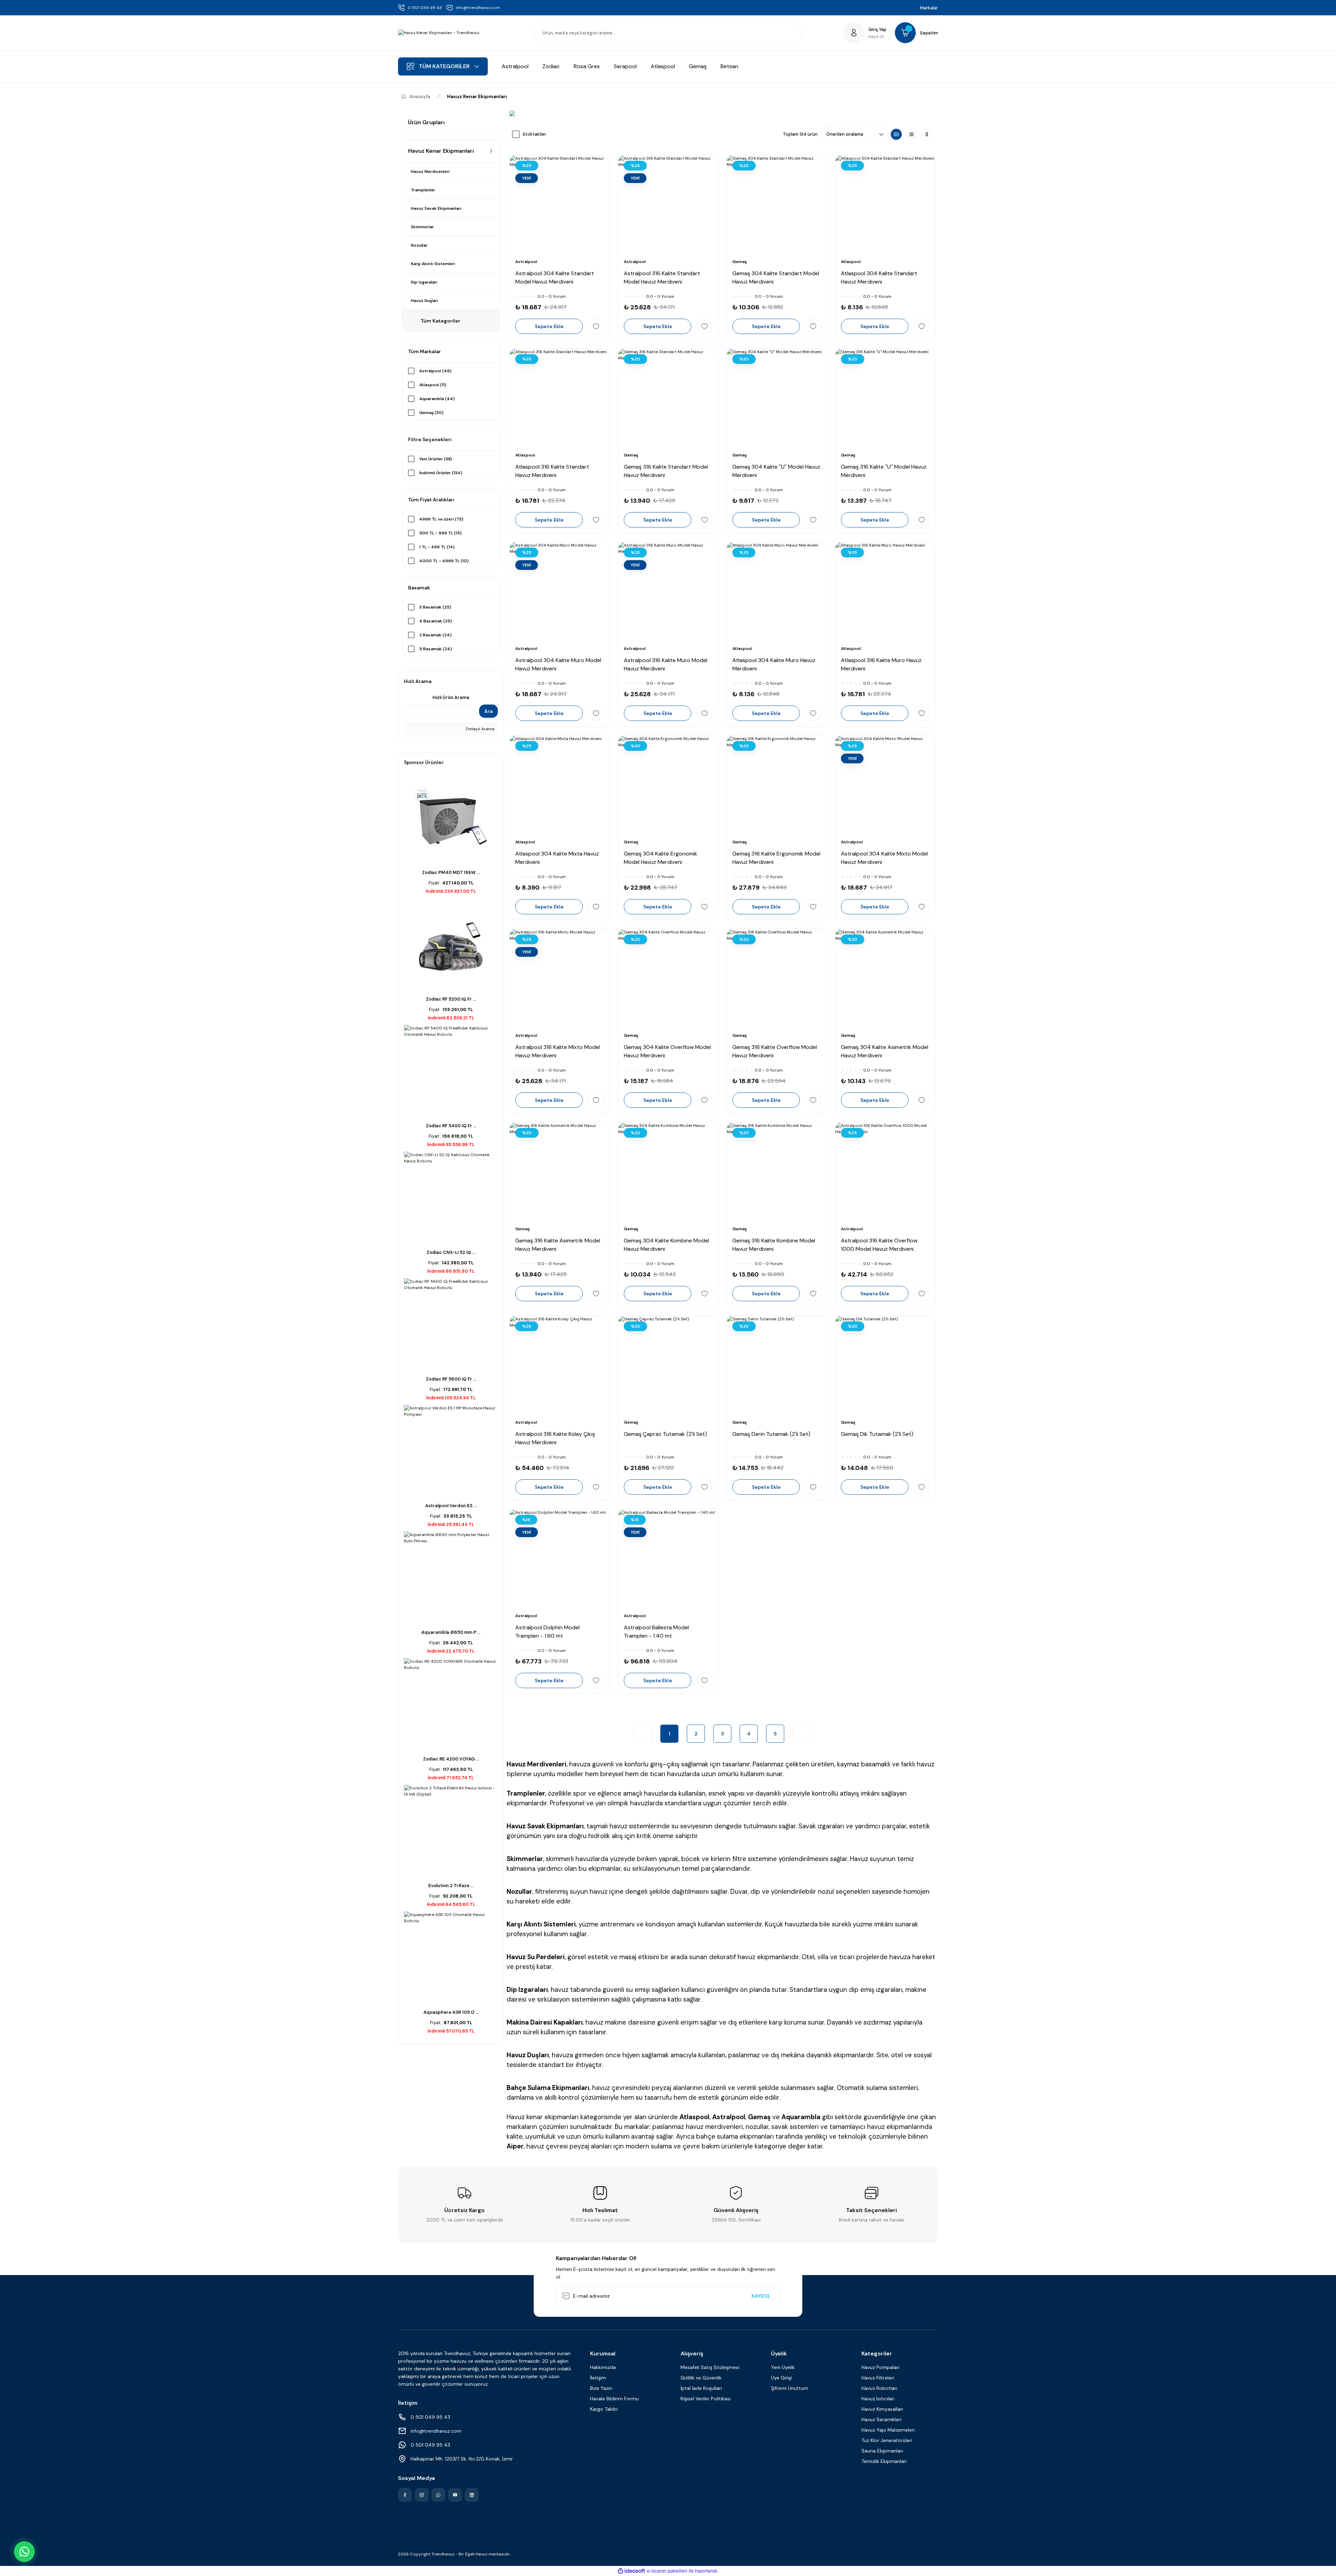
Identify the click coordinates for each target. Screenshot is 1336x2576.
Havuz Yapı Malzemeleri (888, 2430)
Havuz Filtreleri (878, 2378)
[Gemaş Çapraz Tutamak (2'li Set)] (668, 1366)
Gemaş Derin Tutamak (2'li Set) (771, 1434)
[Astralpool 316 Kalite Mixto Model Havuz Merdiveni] (559, 979)
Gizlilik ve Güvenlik (701, 2378)
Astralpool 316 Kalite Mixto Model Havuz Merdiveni (558, 1051)
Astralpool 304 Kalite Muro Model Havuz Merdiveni (558, 664)
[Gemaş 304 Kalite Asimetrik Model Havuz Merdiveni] (885, 979)
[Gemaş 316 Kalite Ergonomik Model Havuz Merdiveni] (777, 785)
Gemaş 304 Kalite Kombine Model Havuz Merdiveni (666, 1245)
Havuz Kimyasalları (882, 2409)
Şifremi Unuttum (790, 2388)
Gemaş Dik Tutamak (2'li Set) (877, 1434)
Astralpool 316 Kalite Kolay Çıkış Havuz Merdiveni (555, 1438)
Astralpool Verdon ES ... (451, 1506)
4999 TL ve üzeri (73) (441, 519)
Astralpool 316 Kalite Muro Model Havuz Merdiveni (666, 664)
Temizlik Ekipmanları (884, 2461)
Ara (488, 711)
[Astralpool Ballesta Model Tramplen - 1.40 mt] (668, 1559)
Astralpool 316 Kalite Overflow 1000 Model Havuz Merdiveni (879, 1245)
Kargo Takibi (604, 2409)
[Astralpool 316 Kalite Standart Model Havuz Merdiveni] (668, 205)
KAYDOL (761, 2296)
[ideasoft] (631, 2571)
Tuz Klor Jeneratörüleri (887, 2440)
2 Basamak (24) (435, 635)
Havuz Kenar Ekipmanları (477, 96)
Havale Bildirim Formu (614, 2399)
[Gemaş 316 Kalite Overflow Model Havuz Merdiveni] (777, 979)
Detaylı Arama (480, 729)
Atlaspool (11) (433, 385)
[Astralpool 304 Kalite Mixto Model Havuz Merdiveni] (885, 785)
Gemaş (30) (431, 413)
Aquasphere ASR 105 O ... (451, 2012)
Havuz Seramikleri (881, 2419)
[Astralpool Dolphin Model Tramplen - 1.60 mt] (559, 1559)
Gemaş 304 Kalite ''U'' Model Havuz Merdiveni (776, 471)
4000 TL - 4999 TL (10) (444, 561)
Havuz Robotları (879, 2388)
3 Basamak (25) (435, 607)
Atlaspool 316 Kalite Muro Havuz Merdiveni (881, 664)
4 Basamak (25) (436, 621)
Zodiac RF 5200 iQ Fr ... (451, 999)
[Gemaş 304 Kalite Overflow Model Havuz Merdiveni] (668, 979)
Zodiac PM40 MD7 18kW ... (451, 872)
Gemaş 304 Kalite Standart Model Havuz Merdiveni (776, 277)
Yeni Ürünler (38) (436, 459)
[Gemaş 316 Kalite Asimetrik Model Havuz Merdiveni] (559, 1172)
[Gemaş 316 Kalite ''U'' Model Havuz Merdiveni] (885, 398)
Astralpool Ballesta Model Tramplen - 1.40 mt (656, 1632)
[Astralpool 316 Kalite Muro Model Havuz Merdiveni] (668, 592)
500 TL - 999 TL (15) (440, 533)
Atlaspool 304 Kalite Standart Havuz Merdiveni (879, 277)
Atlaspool (851, 262)
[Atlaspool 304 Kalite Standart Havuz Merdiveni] (885, 205)
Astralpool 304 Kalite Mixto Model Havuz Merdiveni (884, 858)
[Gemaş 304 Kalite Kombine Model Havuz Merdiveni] (668, 1172)
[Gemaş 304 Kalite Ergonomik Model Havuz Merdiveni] (668, 785)
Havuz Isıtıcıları (878, 2399)
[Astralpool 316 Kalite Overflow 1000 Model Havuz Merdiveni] (885, 1172)
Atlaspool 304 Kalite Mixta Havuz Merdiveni (557, 858)
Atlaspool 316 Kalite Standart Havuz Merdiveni (552, 471)
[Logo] (439, 33)
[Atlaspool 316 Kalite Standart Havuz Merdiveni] (559, 398)
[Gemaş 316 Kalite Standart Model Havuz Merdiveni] (668, 398)
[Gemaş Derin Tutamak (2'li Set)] (777, 1366)
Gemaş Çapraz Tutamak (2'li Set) (665, 1434)
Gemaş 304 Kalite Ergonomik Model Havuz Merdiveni (661, 858)
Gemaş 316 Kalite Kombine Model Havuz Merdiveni (774, 1245)
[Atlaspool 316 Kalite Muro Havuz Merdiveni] (885, 592)
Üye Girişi (781, 2378)
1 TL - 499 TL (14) (437, 547)
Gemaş (739, 262)
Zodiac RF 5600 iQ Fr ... (451, 1379)
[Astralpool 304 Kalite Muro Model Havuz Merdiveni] (559, 592)
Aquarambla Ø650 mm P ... (451, 1632)
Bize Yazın (601, 2388)
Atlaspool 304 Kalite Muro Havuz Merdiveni (774, 664)
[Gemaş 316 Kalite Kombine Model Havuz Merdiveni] (777, 1172)
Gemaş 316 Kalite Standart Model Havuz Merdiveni (666, 471)
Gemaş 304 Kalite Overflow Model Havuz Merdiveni (667, 1051)
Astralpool (526, 262)
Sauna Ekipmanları (882, 2451)
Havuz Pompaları (880, 2367)
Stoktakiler (534, 134)
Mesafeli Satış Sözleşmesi (710, 2367)
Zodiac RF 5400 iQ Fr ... (451, 1126)
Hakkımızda (603, 2367)
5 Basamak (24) (436, 649)
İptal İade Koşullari (701, 2388)
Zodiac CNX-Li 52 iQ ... (451, 1252)
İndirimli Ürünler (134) (441, 473)
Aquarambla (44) (437, 399)
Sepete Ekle (549, 326)
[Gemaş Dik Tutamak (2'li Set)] (885, 1366)
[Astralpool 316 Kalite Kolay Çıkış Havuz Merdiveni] (559, 1366)
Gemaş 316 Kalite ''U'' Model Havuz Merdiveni (884, 471)
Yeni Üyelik (783, 2367)
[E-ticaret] (667, 2571)
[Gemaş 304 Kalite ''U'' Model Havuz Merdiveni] (777, 398)
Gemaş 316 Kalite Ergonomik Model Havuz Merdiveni (776, 858)
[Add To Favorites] (596, 326)
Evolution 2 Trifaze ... (451, 1886)
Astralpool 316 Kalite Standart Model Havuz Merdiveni (662, 277)
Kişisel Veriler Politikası (706, 2399)
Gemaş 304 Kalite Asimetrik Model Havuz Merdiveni (885, 1051)
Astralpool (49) (435, 371)
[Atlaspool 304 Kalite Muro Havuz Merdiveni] (777, 592)
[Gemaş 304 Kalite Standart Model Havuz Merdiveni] (777, 205)
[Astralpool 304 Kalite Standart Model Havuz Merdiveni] (559, 205)
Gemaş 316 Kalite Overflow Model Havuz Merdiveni (775, 1051)
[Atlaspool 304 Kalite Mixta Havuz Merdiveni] (559, 785)
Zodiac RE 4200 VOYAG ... (451, 1759)
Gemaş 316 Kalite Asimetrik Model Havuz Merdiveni (558, 1245)
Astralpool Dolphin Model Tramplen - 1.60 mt (547, 1632)
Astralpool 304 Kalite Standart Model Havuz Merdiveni (555, 277)
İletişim (598, 2378)
